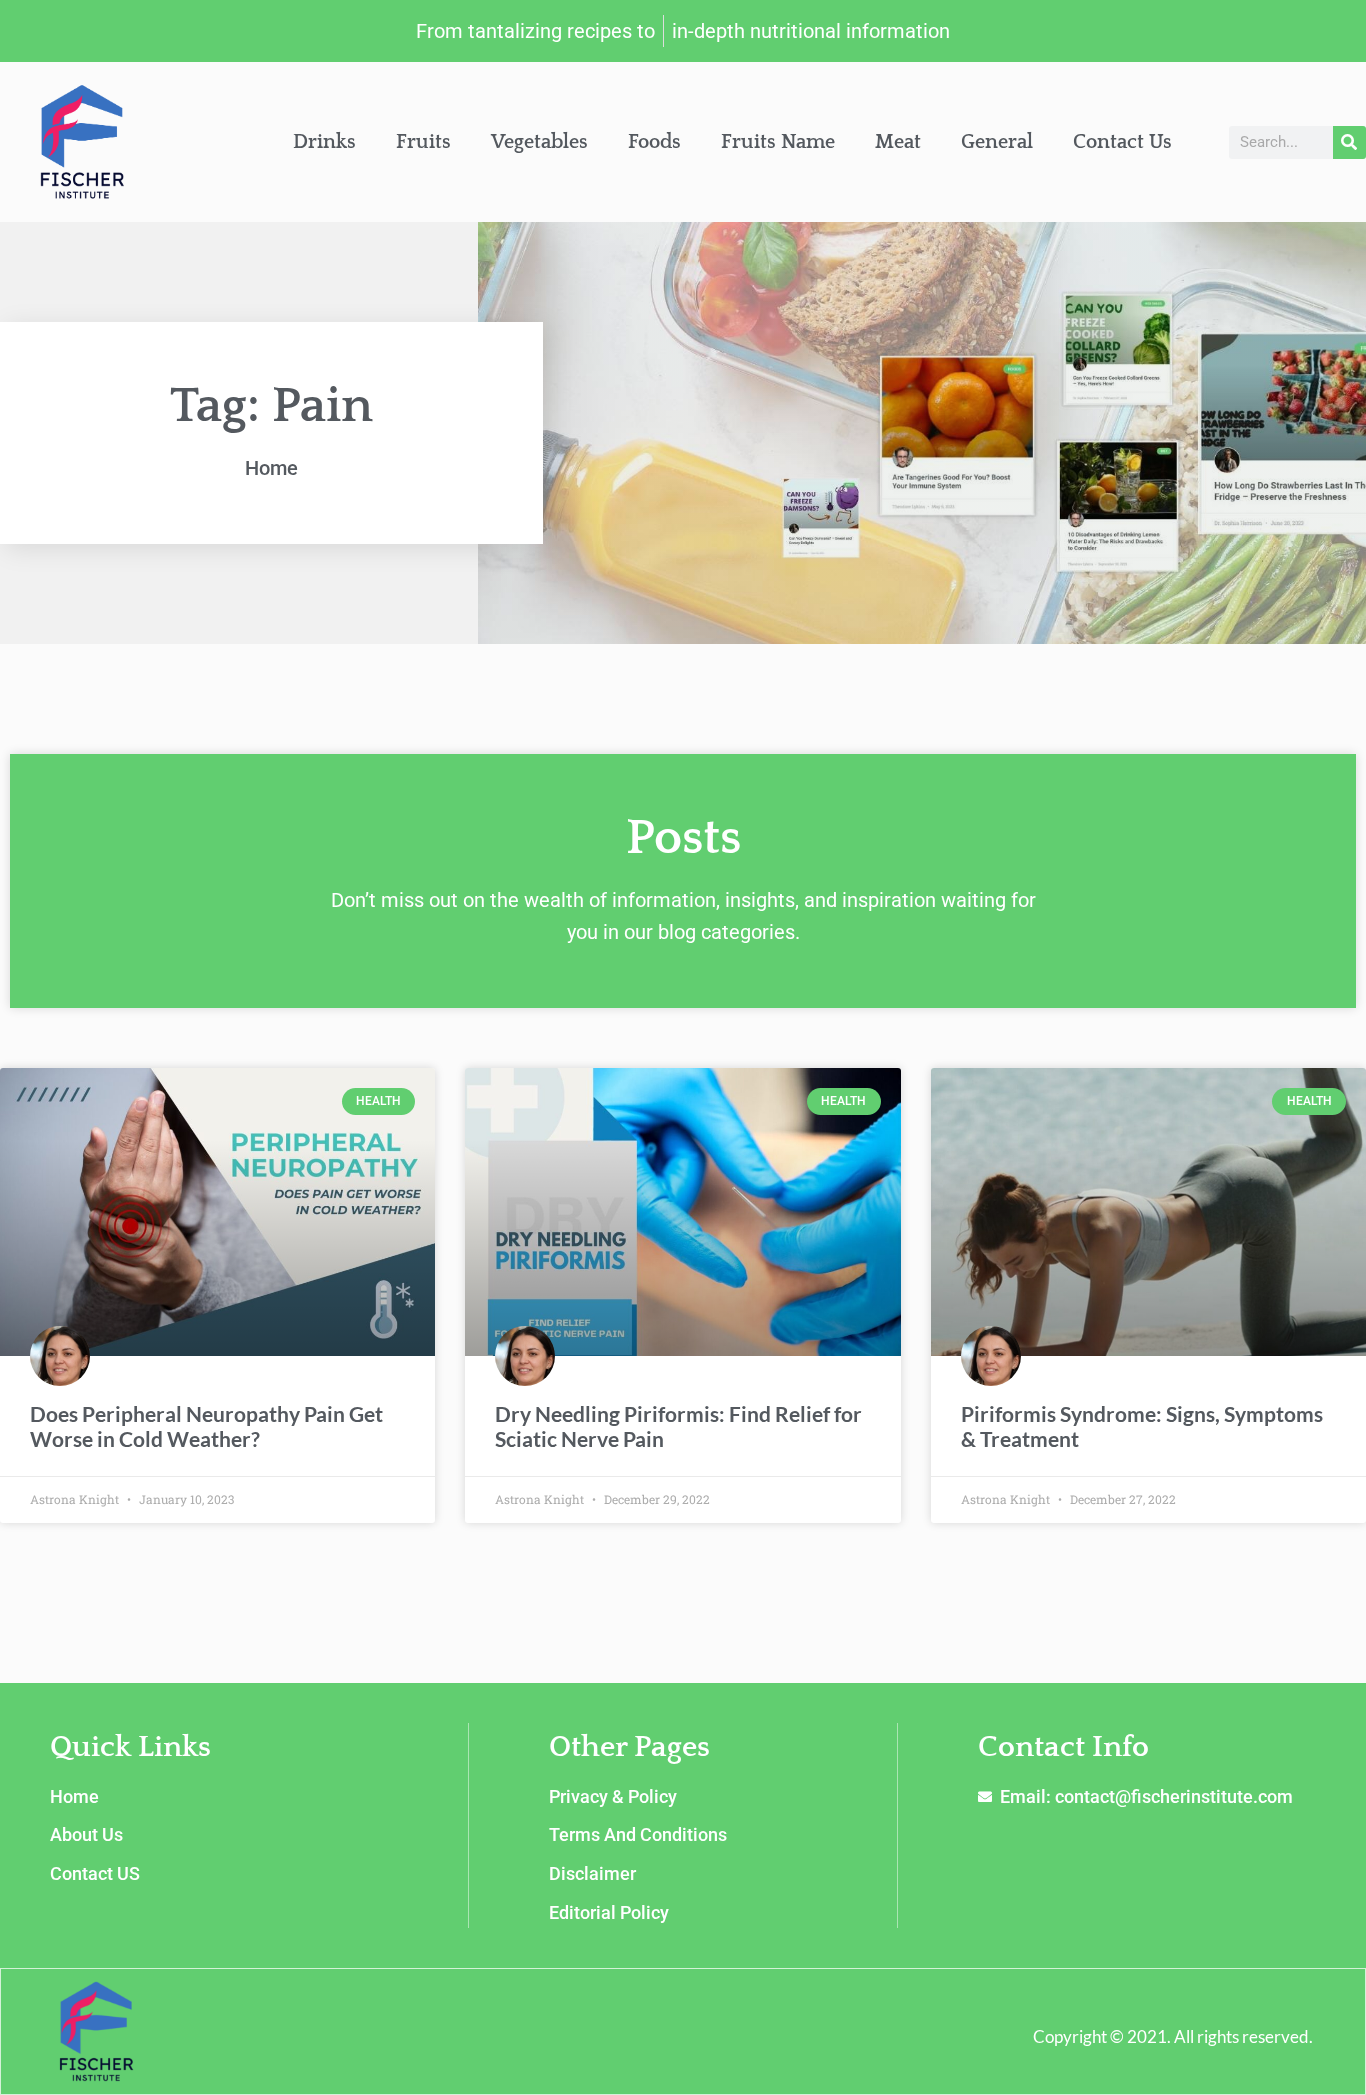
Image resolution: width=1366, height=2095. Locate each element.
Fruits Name (778, 142)
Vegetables (539, 142)
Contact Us (1122, 142)
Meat (898, 142)
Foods (654, 142)
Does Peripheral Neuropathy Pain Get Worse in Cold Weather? (206, 1426)
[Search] (1349, 142)
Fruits (423, 142)
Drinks (324, 142)
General (997, 142)
